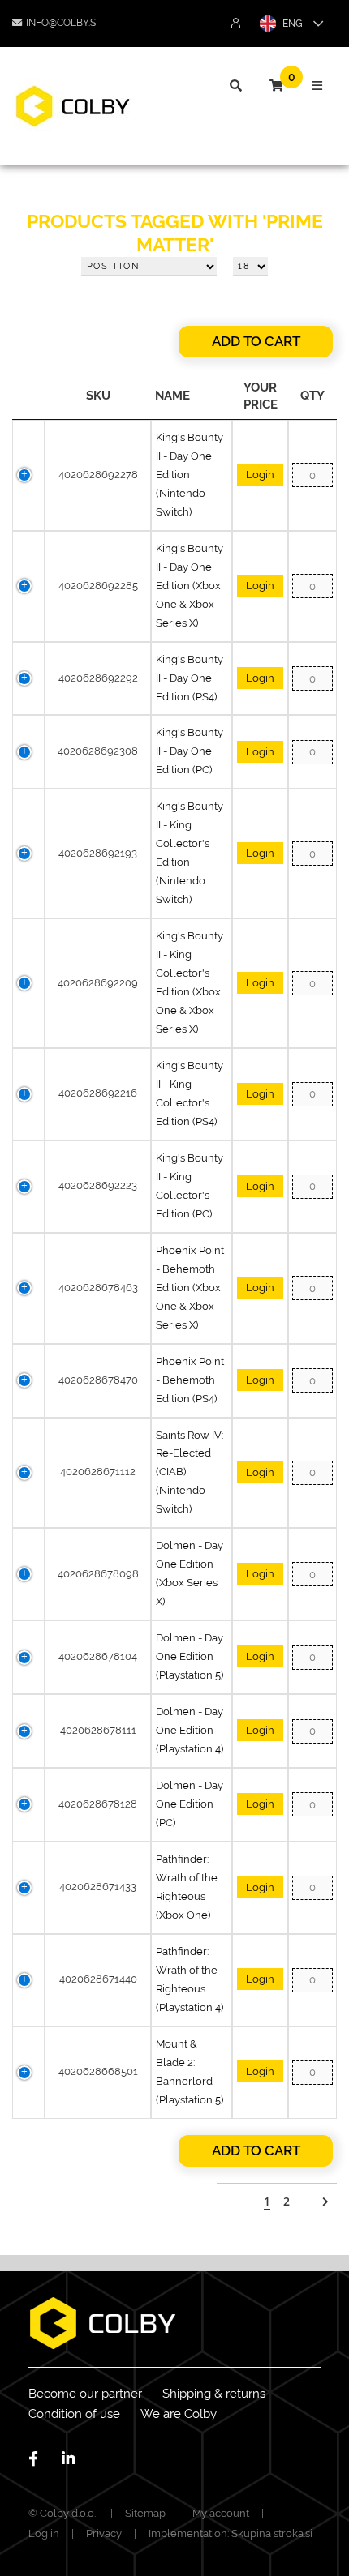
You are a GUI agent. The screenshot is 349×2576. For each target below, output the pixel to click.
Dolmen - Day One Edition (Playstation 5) (190, 1656)
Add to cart (256, 341)
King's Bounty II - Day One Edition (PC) (190, 751)
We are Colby (179, 2414)
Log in (44, 2533)
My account (221, 2513)
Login (260, 475)
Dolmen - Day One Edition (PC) (190, 1804)
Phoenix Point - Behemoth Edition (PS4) (190, 1380)
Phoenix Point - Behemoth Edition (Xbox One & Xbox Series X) (190, 1288)
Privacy (104, 2533)
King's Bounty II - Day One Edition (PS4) (190, 678)
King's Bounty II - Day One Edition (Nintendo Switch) (190, 475)
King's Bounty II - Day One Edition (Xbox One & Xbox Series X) (190, 586)
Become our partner (85, 2394)
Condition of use (74, 2414)
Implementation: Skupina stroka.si (231, 2533)
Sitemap (145, 2513)
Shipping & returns (214, 2394)
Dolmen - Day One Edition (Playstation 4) (190, 1730)
